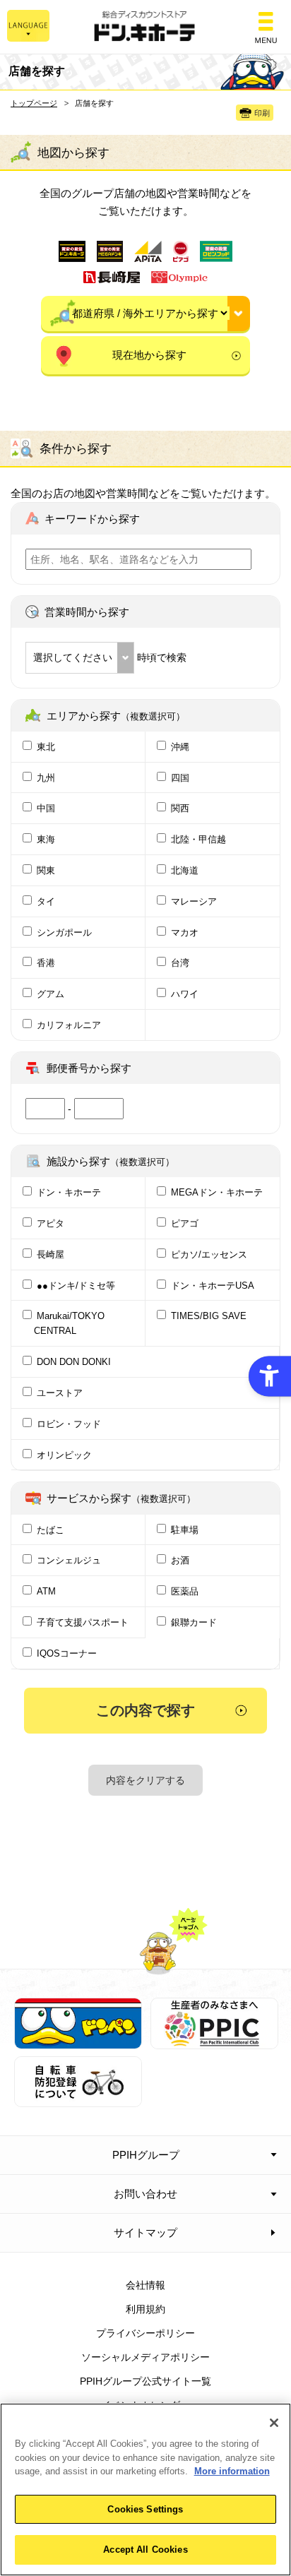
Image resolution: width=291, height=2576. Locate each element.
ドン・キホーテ (69, 1192)
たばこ (51, 1530)
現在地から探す (149, 355)
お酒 (180, 1560)
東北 (46, 747)
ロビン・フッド (69, 1424)
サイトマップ (145, 2232)
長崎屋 (51, 1254)
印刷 (262, 113)
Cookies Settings (145, 2509)
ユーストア (60, 1393)
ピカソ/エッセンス (209, 1254)
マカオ (185, 932)
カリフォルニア (69, 1025)
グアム (51, 994)
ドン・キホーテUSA (213, 1286)
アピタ (51, 1223)
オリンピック (64, 1455)
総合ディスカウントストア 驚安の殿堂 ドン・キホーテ (145, 27)
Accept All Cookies (145, 2550)
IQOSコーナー (67, 1653)
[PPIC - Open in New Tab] (214, 2041)
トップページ (34, 103)
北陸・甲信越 (198, 839)
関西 (180, 808)
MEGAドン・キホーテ (217, 1192)
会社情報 (145, 2285)
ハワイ (185, 994)
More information (232, 2471)
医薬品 (185, 1591)
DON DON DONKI (74, 1362)
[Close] (274, 2423)
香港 (46, 963)
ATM (46, 1591)
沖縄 (180, 747)
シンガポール (64, 932)
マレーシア (194, 901)
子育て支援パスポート (83, 1622)
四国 (180, 778)
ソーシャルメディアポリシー (145, 2357)
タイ (46, 901)
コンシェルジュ (69, 1560)
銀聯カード (194, 1622)
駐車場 (185, 1530)
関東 (46, 870)
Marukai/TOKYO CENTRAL (69, 1323)
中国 (46, 808)
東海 (46, 839)
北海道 (185, 870)
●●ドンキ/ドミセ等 (76, 1286)
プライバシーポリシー (145, 2333)
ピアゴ (185, 1223)
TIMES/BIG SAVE (209, 1316)
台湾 (180, 963)
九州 (46, 778)
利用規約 (145, 2309)
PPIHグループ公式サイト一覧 (145, 2381)
